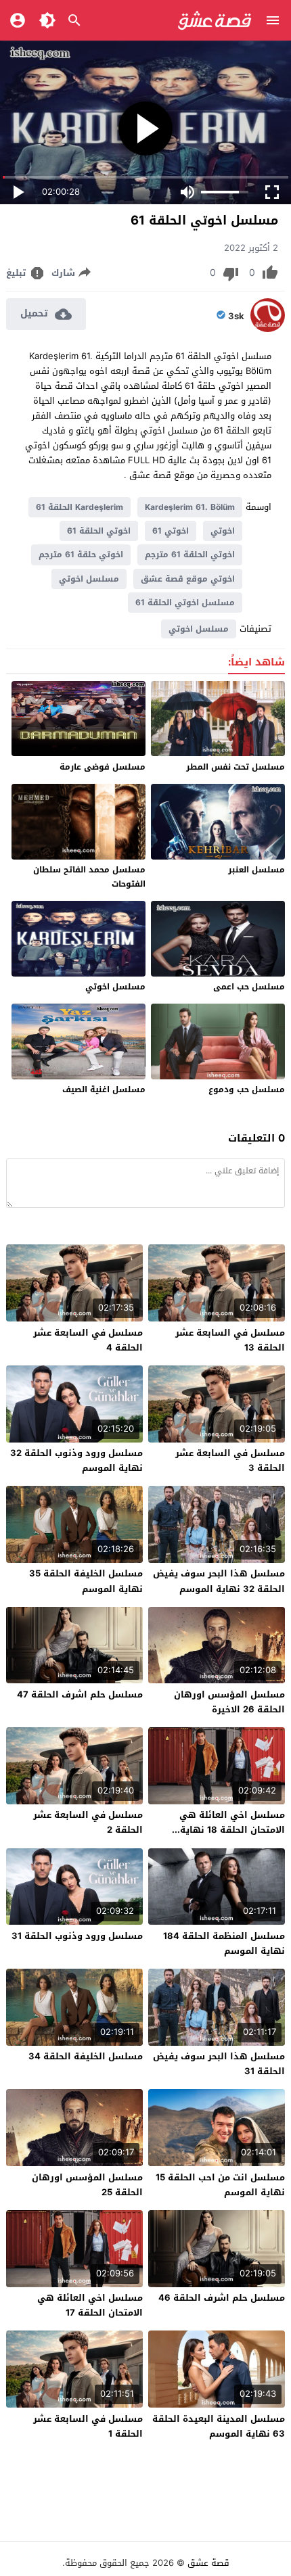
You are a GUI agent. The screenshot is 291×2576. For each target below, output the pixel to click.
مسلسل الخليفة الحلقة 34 (86, 2056)
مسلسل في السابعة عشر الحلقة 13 (230, 1340)
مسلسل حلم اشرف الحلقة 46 (222, 2298)
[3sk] (268, 329)
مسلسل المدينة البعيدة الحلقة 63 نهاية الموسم (219, 2426)
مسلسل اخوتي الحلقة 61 (185, 603)
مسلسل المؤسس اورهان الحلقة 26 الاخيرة (229, 1702)
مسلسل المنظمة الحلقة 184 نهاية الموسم (224, 1943)
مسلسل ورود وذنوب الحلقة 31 (77, 1936)
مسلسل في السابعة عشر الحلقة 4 (88, 1340)
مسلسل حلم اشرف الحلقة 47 (80, 1694)
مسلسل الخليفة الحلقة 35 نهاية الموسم (86, 1581)
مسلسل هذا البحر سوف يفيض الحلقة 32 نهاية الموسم (219, 1581)
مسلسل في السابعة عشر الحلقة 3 (230, 1460)
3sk (236, 317)
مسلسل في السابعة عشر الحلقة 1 (88, 2426)
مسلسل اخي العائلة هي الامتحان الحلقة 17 (90, 2305)
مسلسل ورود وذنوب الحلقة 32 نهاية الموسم (76, 1460)
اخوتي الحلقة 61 (99, 531)
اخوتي (223, 531)
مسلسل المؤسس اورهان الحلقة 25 (87, 2185)
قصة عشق (208, 2563)
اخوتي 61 (171, 531)
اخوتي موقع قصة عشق (188, 579)
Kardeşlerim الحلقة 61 (80, 507)
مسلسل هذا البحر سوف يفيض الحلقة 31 (219, 2064)
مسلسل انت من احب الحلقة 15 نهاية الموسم (220, 2185)
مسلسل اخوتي (89, 579)
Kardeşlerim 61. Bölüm (190, 507)
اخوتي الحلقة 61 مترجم (190, 555)
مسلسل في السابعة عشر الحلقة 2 (88, 1822)
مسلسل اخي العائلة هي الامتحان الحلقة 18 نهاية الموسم (232, 1830)
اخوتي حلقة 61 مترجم (81, 555)
